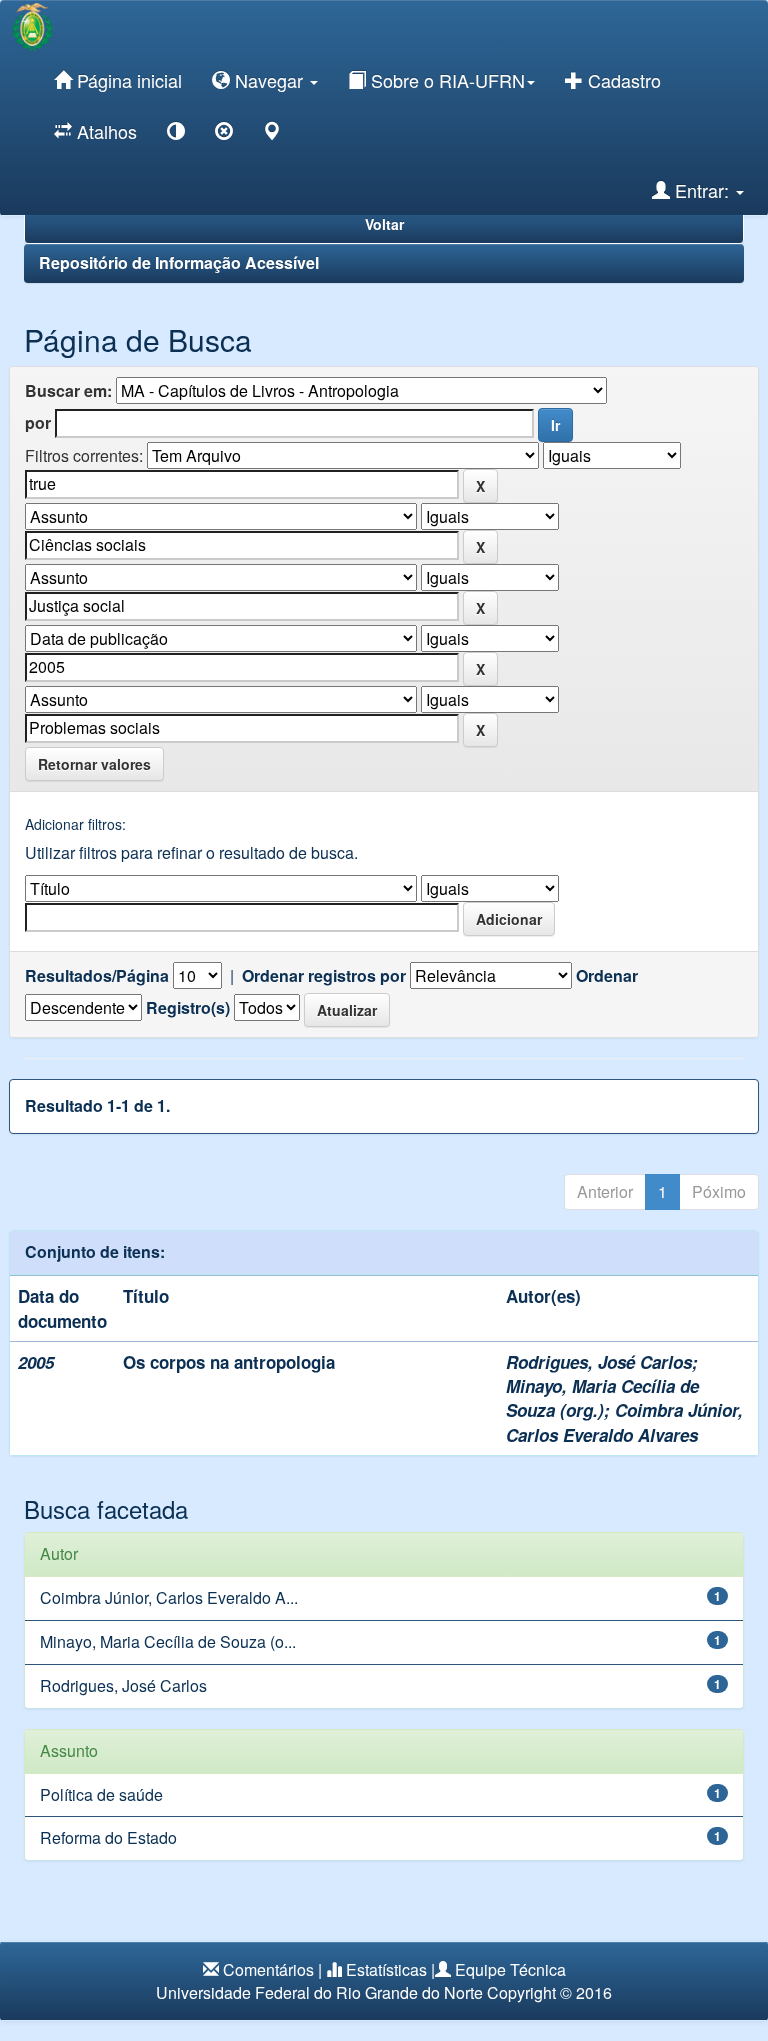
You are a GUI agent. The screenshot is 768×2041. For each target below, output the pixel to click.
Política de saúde (101, 1794)
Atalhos (104, 131)
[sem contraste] (224, 134)
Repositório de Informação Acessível (179, 262)
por (38, 423)
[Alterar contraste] (176, 134)
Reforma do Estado (108, 1837)
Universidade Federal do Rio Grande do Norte (319, 1992)
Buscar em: (68, 391)
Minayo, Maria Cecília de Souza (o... (168, 1641)
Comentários (268, 1969)
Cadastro (622, 80)
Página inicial (127, 80)
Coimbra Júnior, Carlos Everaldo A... (169, 1597)
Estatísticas (386, 1969)
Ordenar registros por (324, 976)
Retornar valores (94, 764)
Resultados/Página (97, 976)
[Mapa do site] (272, 134)
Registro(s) (188, 1008)
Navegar (269, 80)
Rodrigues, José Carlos (599, 1362)
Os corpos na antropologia (229, 1362)
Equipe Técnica (510, 1969)
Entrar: (702, 190)
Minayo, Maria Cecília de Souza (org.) (602, 1398)
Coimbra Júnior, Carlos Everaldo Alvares (624, 1422)
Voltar (384, 224)
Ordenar (607, 976)
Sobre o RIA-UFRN (445, 80)
